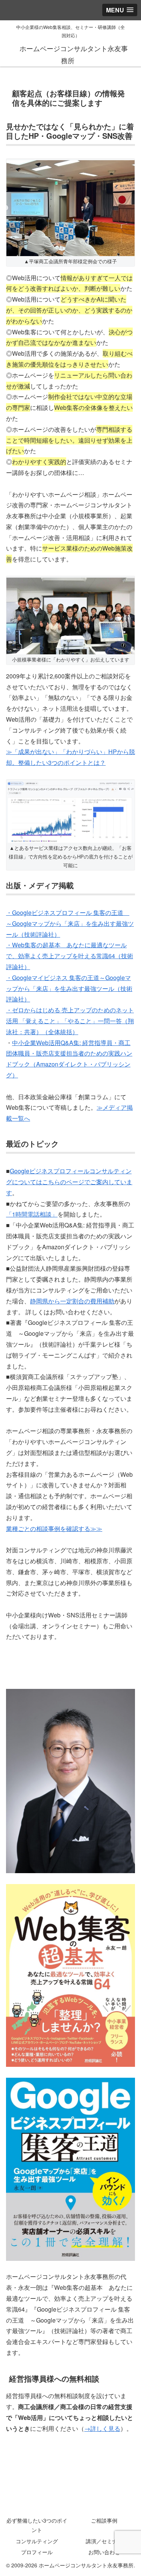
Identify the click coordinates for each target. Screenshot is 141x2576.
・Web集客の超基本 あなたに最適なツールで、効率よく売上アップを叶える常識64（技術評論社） (70, 956)
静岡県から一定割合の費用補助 (72, 1301)
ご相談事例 (104, 2520)
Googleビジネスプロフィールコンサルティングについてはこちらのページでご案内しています (69, 1182)
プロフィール (37, 2552)
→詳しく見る (102, 2428)
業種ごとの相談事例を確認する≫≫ (54, 1528)
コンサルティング (37, 2541)
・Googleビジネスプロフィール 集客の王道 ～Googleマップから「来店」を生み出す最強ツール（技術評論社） (70, 923)
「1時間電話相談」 (32, 1214)
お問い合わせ (104, 2552)
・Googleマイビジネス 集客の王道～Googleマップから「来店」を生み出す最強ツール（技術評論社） (69, 988)
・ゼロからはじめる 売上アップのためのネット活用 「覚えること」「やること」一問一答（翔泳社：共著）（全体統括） (70, 1021)
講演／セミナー (104, 2541)
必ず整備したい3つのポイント (37, 2525)
